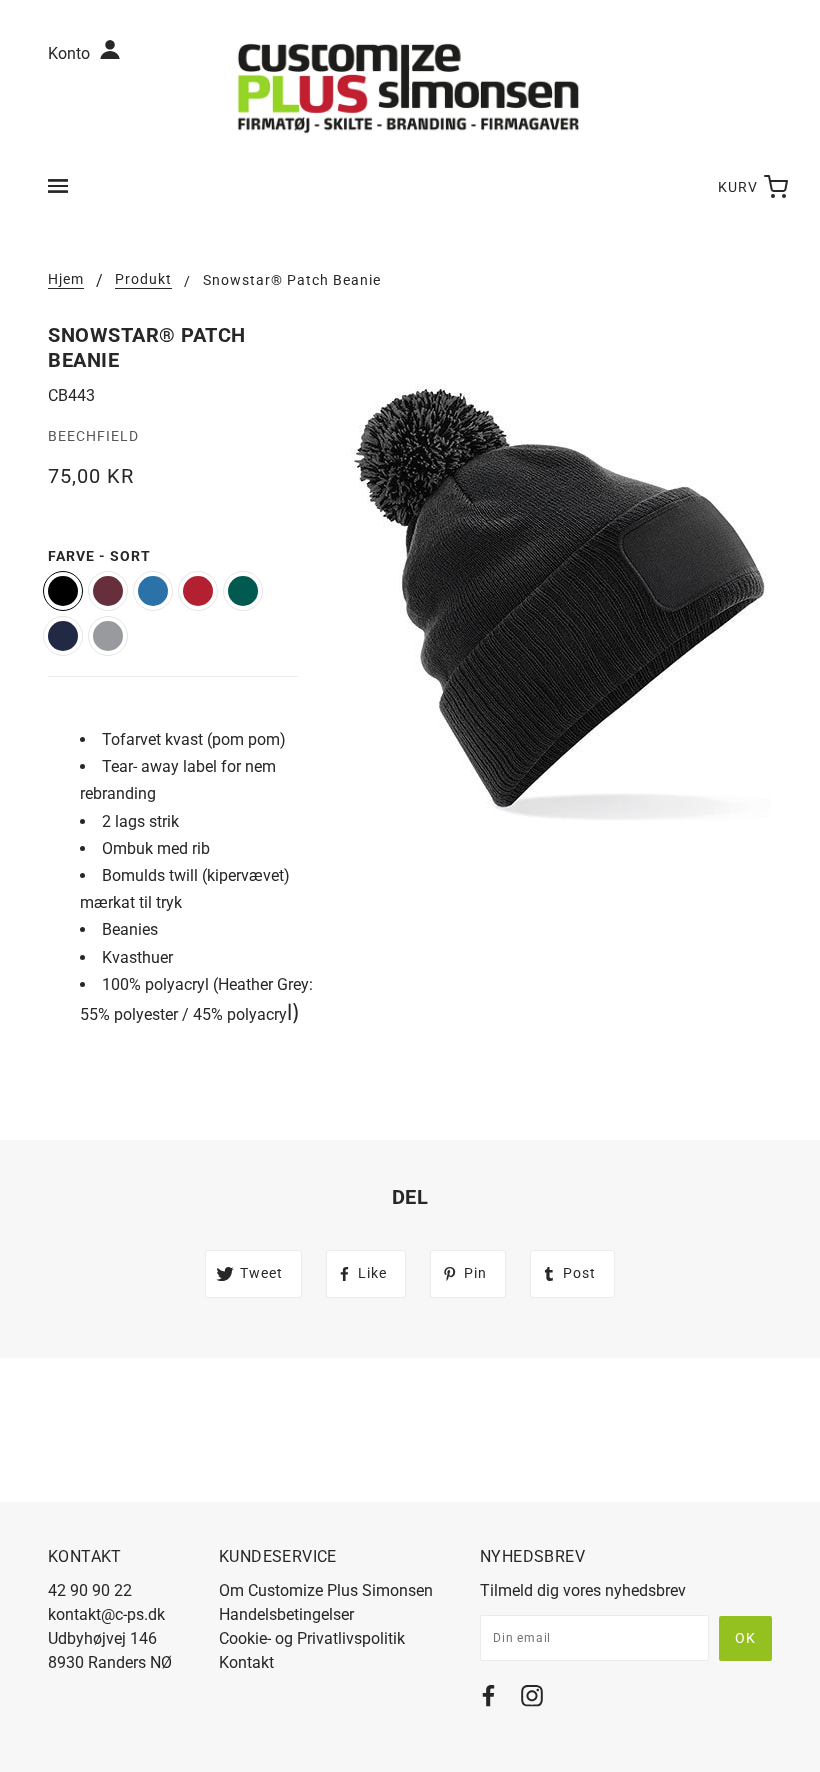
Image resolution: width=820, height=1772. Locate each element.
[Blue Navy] (63, 636)
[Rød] (198, 591)
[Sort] (63, 591)
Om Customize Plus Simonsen (326, 1590)
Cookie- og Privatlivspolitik (312, 1638)
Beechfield (93, 436)
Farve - (99, 556)
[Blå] (153, 591)
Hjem (66, 279)
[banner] (410, 87)
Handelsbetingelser (286, 1614)
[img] (488, 1699)
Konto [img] (71, 53)
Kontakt (246, 1662)
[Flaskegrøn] (243, 591)
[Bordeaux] (108, 591)
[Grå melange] (108, 636)
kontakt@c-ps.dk (106, 1614)
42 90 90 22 (90, 1590)
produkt (143, 279)
